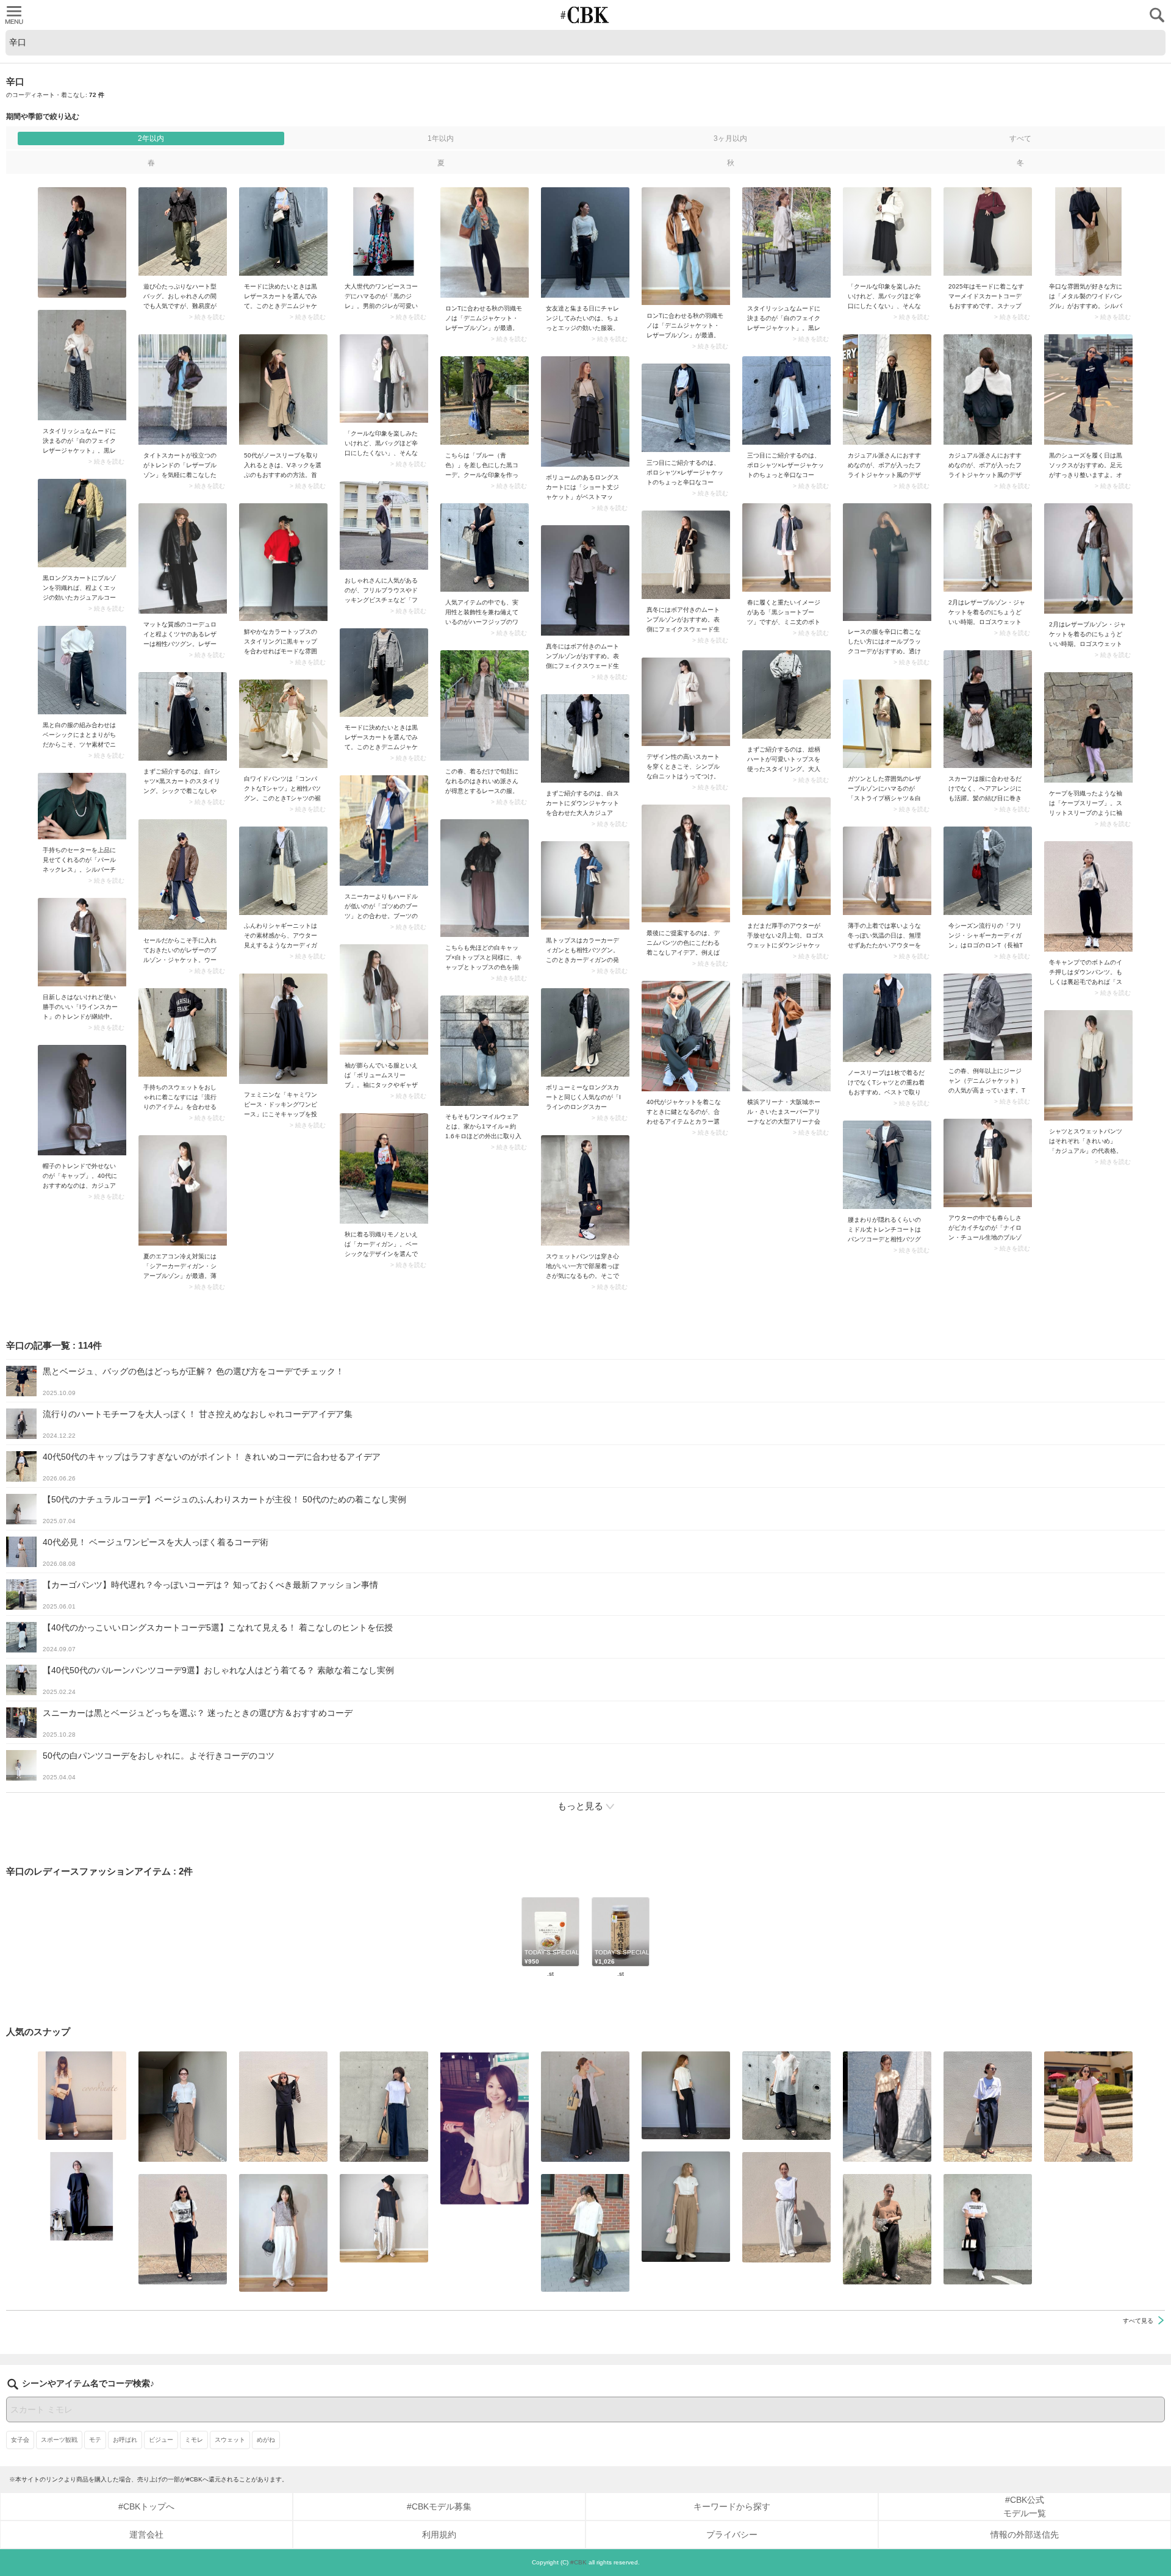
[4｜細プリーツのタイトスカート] (887, 2229)
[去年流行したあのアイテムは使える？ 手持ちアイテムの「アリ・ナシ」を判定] (82, 2096)
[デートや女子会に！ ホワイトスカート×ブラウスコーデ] (485, 2128)
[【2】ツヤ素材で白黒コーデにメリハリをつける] (82, 670)
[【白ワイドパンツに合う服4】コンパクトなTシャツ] (283, 724)
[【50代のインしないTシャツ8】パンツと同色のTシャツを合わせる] (283, 2107)
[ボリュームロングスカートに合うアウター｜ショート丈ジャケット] (585, 411)
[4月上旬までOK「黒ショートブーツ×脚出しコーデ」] (786, 547)
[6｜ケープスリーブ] (1088, 727)
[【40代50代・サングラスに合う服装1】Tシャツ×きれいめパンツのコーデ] (988, 2107)
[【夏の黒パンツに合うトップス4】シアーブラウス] (786, 2096)
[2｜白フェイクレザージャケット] (786, 242)
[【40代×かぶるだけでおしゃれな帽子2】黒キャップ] (82, 1100)
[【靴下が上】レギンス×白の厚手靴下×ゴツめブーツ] (384, 831)
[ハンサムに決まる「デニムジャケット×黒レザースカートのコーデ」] (283, 231)
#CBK (578, 2562)
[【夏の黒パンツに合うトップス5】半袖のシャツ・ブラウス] (686, 2095)
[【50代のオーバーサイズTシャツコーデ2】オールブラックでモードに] (82, 2196)
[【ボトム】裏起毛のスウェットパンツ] (1088, 896)
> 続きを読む (207, 317)
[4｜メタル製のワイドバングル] (1088, 231)
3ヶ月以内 (730, 138)
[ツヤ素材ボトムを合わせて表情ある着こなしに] (887, 1165)
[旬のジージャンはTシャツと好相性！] (988, 1017)
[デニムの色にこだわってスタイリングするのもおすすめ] (686, 863)
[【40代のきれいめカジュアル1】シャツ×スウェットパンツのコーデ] (1088, 1065)
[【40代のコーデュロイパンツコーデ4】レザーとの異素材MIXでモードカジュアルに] (183, 558)
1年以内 (441, 138)
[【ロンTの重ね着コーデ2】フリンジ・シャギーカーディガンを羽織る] (988, 871)
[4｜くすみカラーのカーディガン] (585, 885)
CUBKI (585, 15)
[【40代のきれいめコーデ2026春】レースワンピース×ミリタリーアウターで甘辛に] (485, 705)
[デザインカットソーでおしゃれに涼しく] (384, 2107)
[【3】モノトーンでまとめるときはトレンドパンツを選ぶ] (988, 2229)
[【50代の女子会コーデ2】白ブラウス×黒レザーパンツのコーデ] (585, 242)
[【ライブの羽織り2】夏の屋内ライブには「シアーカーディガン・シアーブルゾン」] (183, 1190)
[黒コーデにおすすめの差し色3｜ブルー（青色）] (485, 400)
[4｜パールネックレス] (82, 806)
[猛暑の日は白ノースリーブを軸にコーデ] (786, 2207)
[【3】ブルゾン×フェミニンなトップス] (384, 526)
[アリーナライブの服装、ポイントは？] (786, 1032)
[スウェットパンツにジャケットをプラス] (585, 1190)
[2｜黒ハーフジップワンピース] (485, 547)
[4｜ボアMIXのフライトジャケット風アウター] (887, 389)
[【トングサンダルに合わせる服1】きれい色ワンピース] (1088, 2107)
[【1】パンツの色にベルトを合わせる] (686, 2207)
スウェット (230, 2440)
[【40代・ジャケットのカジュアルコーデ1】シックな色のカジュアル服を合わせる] (686, 1036)
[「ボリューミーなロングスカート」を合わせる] (183, 1032)
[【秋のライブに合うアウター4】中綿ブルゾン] (887, 871)
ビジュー (161, 2440)
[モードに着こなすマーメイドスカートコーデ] (988, 231)
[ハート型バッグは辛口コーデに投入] (183, 231)
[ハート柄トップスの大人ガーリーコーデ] (786, 694)
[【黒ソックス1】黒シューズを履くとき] (1088, 389)
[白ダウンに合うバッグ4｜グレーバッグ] (887, 231)
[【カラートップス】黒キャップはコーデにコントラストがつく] (283, 562)
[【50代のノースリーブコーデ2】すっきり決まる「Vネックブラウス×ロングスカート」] (283, 389)
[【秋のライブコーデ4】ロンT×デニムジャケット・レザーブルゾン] (485, 242)
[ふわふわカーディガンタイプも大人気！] (283, 871)
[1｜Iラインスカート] (82, 942)
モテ (95, 2440)
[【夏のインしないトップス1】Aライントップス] (384, 2218)
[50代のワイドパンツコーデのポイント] (183, 2107)
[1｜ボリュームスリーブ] (384, 999)
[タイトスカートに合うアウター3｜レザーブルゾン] (183, 389)
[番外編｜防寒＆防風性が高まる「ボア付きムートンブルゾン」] (686, 555)
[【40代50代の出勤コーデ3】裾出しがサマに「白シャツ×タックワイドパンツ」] (585, 2233)
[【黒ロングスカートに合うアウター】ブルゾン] (82, 523)
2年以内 (151, 138)
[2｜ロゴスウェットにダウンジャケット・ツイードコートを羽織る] (786, 856)
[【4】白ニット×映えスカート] (686, 702)
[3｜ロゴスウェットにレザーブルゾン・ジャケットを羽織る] (988, 547)
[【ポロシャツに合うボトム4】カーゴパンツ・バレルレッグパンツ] (283, 2233)
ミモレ (194, 2440)
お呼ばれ (125, 2440)
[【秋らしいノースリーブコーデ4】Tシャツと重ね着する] (887, 1018)
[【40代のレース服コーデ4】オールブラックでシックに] (887, 562)
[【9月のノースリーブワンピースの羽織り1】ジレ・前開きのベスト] (585, 2107)
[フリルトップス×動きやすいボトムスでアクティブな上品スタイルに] (887, 2107)
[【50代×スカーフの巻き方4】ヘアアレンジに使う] (988, 709)
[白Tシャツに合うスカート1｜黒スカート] (183, 716)
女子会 (20, 2440)
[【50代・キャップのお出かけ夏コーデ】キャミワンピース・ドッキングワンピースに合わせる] (283, 1029)
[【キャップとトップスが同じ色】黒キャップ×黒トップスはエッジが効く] (485, 878)
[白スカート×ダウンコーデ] (585, 738)
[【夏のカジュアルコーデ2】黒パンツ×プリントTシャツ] (183, 2229)
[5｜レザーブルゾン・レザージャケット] (183, 874)
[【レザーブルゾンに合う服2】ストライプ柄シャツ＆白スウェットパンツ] (887, 724)
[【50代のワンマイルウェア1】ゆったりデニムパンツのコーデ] (485, 1051)
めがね (266, 2440)
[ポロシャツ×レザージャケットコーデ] (786, 400)
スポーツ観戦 (59, 2440)
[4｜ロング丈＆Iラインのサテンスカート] (585, 1032)
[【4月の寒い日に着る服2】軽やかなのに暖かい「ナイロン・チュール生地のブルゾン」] (988, 1163)
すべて (1020, 138)
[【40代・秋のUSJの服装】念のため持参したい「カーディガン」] (384, 1168)
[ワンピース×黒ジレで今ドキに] (384, 231)
